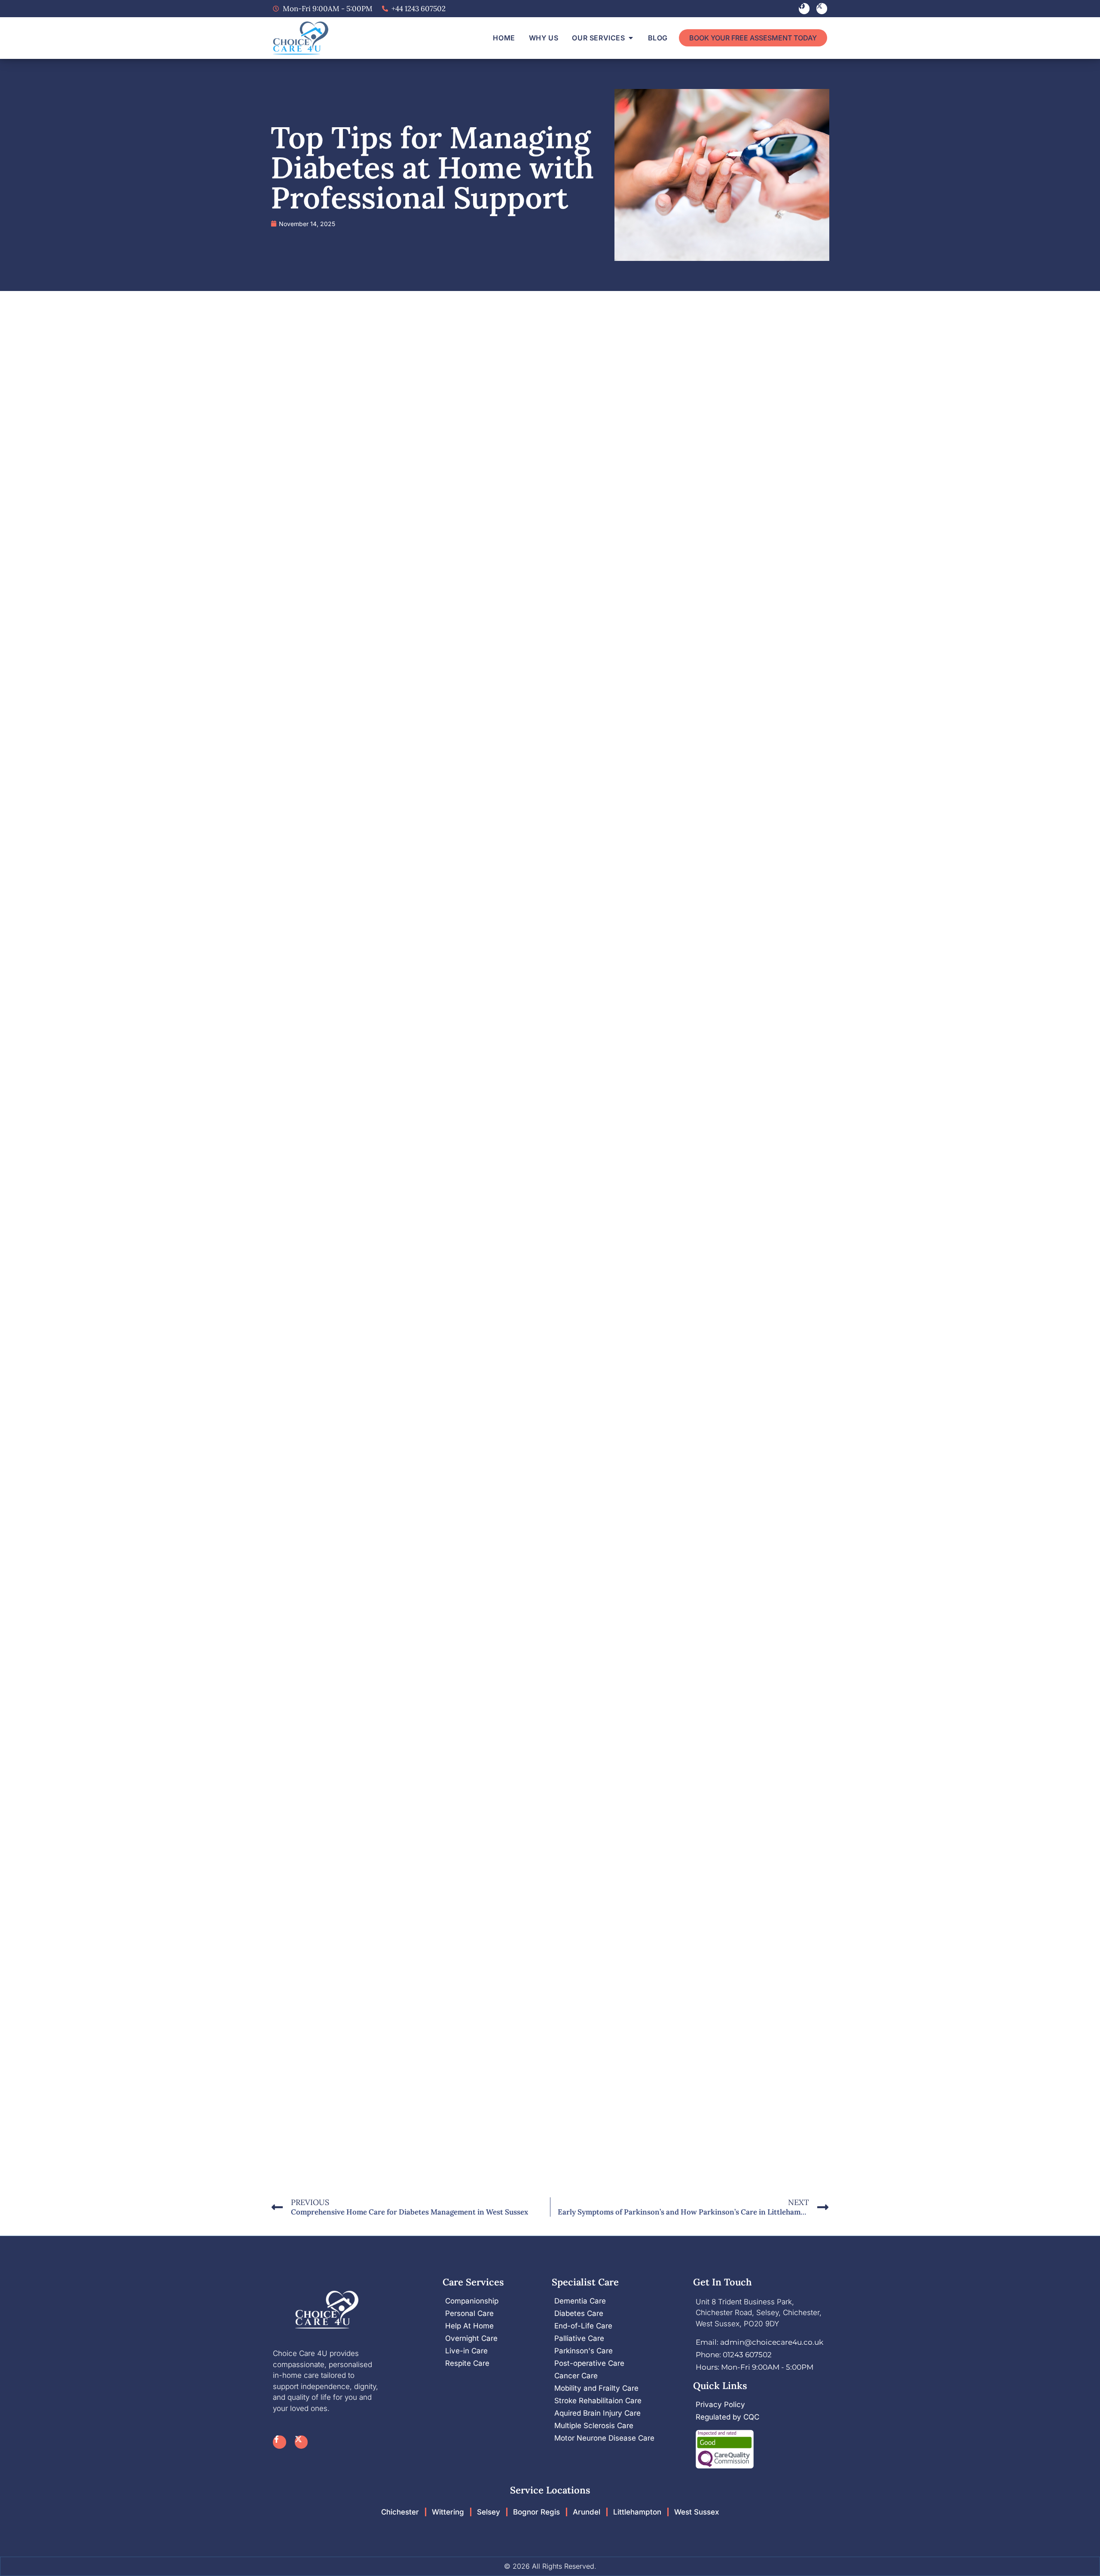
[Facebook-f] (280, 2442)
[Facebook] (804, 8)
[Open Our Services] (631, 38)
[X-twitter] (822, 8)
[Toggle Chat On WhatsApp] (1069, 2553)
